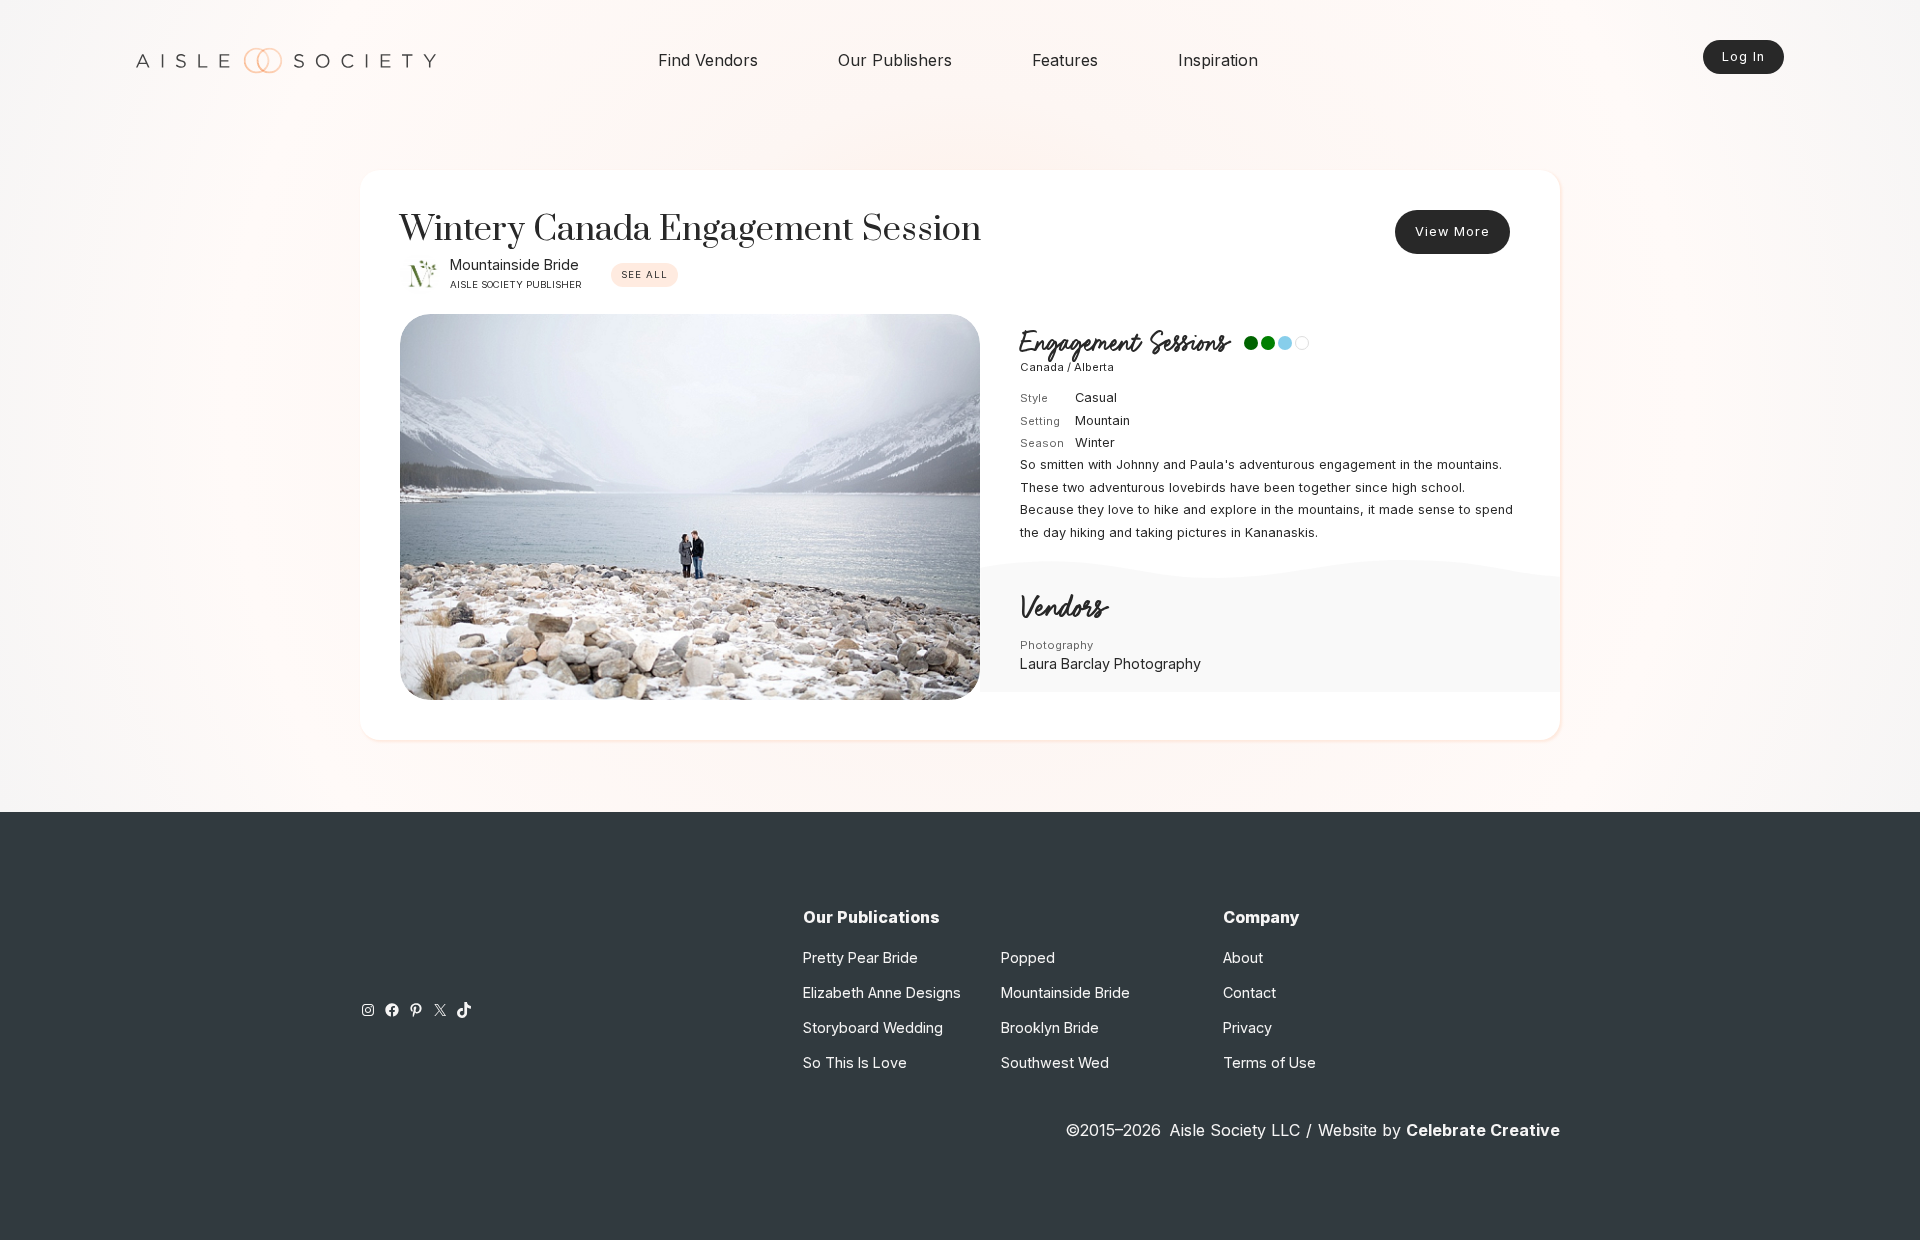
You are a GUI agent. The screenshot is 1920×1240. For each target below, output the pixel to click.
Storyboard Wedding (873, 1027)
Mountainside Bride (514, 264)
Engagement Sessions (1124, 344)
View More (1452, 231)
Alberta (1094, 367)
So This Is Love (855, 1062)
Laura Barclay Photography (1110, 663)
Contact (1249, 992)
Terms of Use (1269, 1062)
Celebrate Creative (1483, 1130)
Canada (1042, 367)
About (1243, 957)
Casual (1096, 397)
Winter (1095, 442)
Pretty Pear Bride (860, 957)
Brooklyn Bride (1050, 1027)
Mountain (1102, 420)
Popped (1028, 957)
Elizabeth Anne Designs (882, 992)
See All (644, 274)
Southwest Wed (1055, 1062)
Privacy (1247, 1027)
